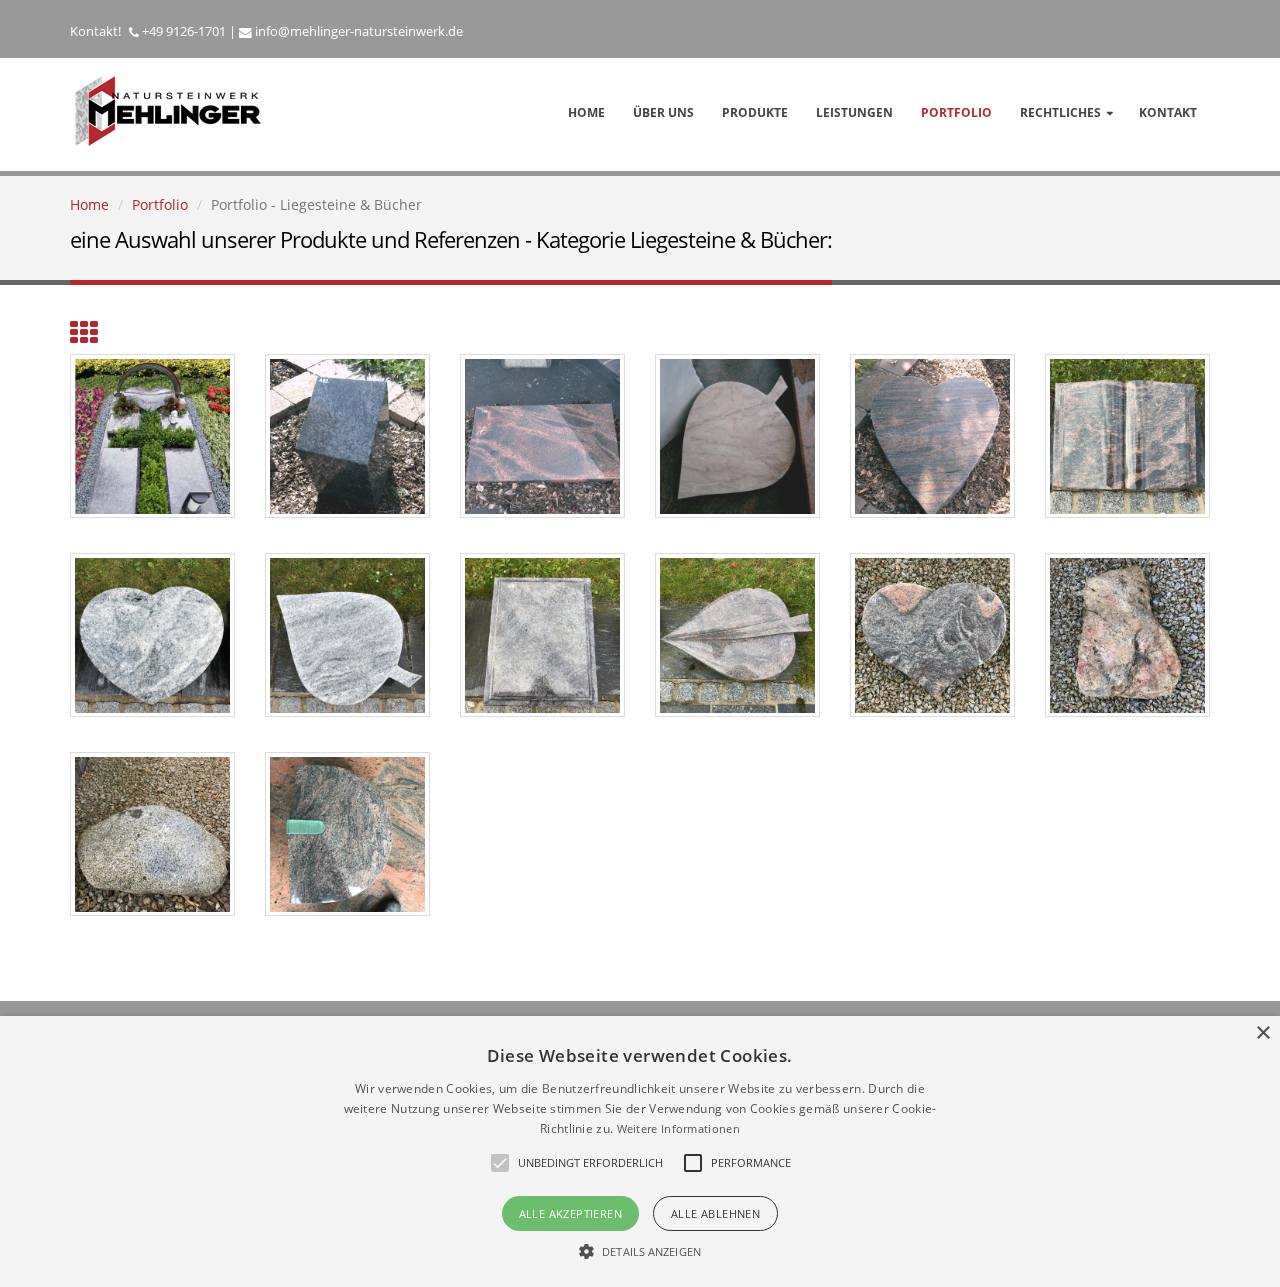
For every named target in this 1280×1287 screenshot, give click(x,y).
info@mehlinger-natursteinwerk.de (359, 31)
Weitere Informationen (678, 1128)
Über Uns (663, 112)
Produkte (755, 112)
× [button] (1262, 1033)
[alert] (640, 1151)
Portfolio (956, 112)
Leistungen (854, 112)
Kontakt (1168, 112)
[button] (640, 1252)
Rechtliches (1060, 112)
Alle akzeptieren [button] (570, 1213)
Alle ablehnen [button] (715, 1213)
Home (586, 112)
